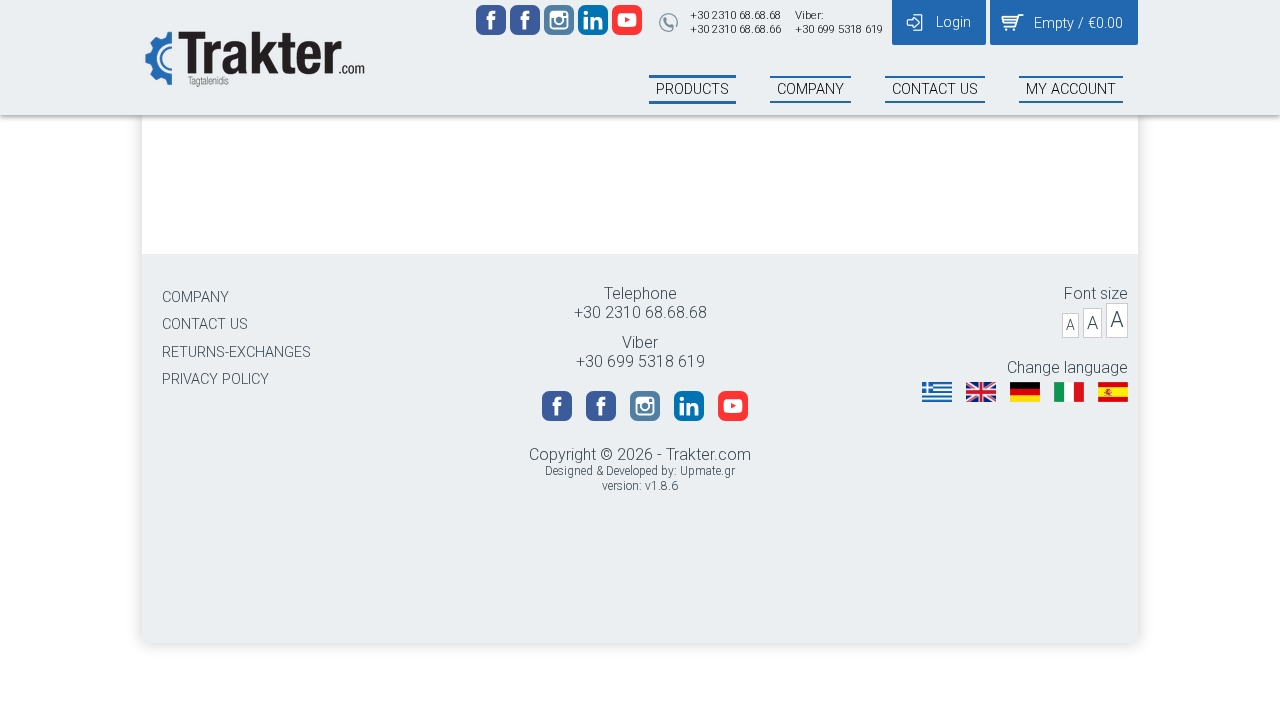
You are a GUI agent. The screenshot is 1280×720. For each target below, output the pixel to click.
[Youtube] (627, 29)
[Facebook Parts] (527, 29)
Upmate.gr (707, 471)
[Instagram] (561, 29)
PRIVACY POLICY (215, 379)
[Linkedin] (595, 29)
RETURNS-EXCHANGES (236, 352)
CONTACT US (205, 324)
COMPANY (195, 297)
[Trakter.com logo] (253, 56)
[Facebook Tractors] (493, 29)
